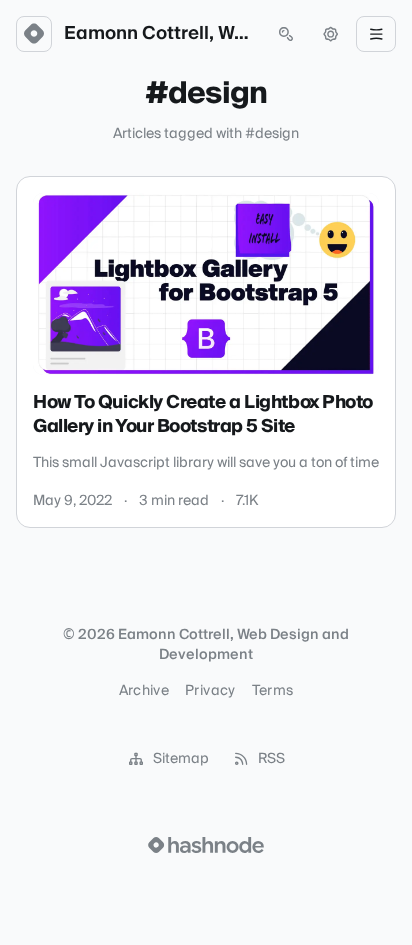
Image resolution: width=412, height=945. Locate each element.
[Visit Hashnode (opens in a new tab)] (206, 845)
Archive (144, 691)
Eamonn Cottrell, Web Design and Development (160, 34)
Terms (273, 691)
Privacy (210, 691)
